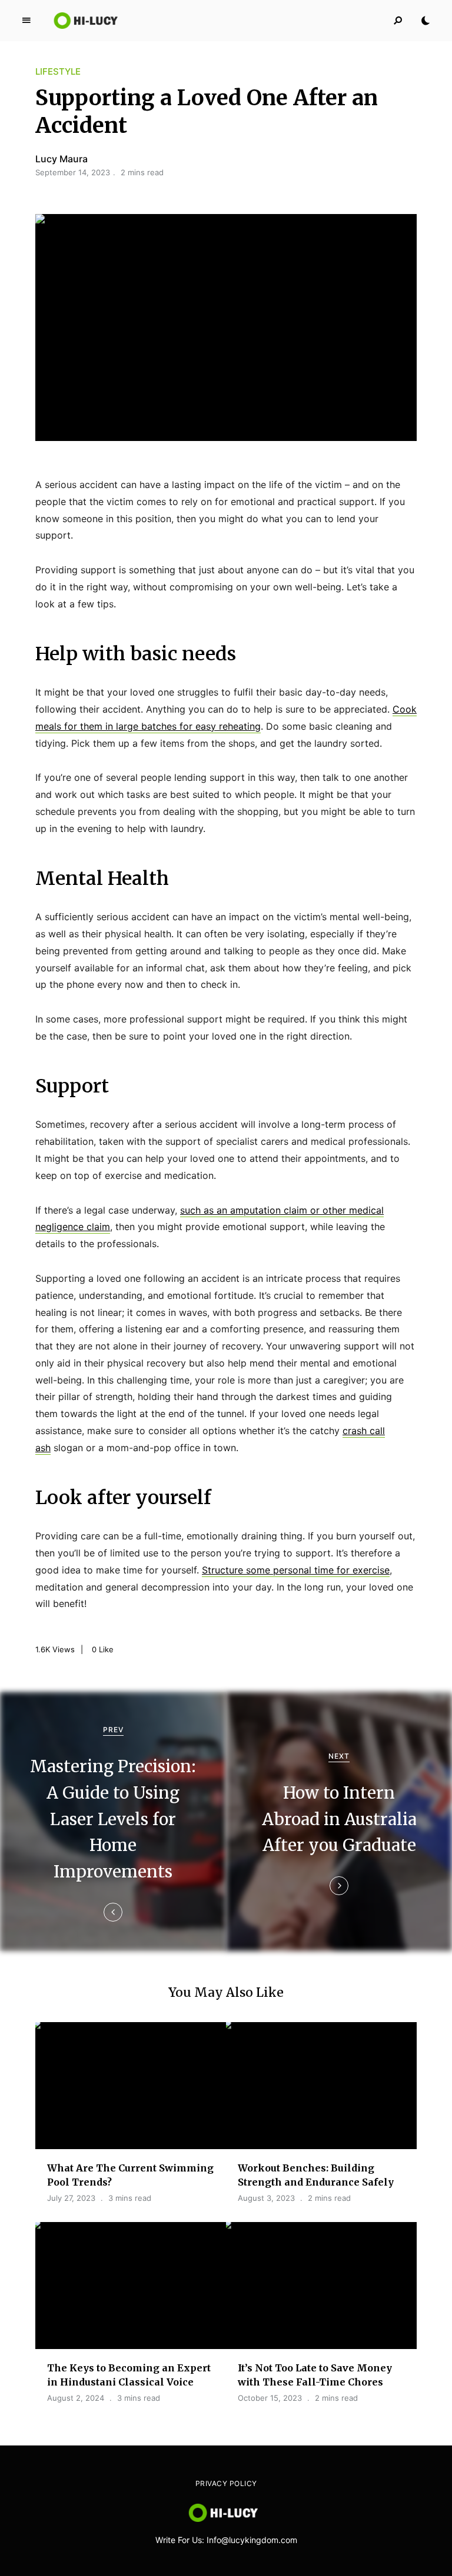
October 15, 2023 (270, 2398)
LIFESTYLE (58, 71)
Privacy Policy (226, 2483)
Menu (26, 21)
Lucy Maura (62, 159)
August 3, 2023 (266, 2198)
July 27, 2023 (71, 2198)
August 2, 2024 (76, 2398)
